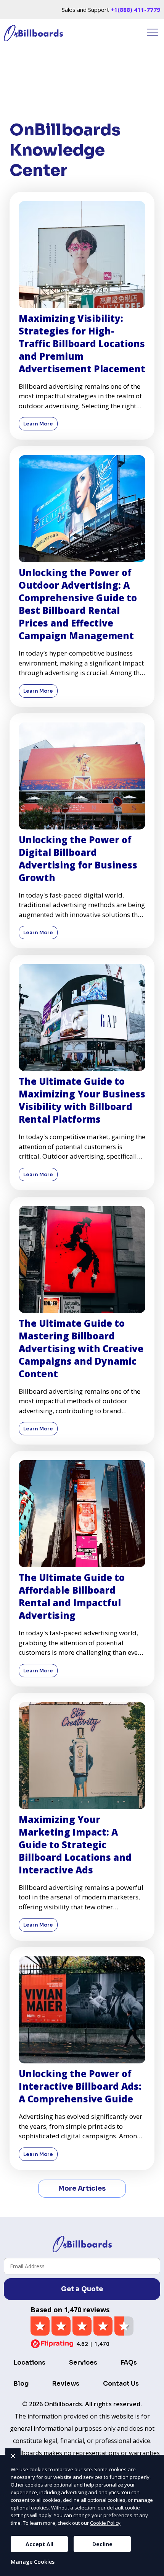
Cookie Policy (105, 2523)
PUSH (152, 2569)
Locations (30, 2363)
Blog (21, 2384)
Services (83, 2363)
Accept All (39, 2544)
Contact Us (121, 2384)
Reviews (66, 2384)
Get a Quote (82, 2289)
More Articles (82, 2189)
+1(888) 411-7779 (135, 10)
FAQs (129, 2363)
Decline (102, 2544)
